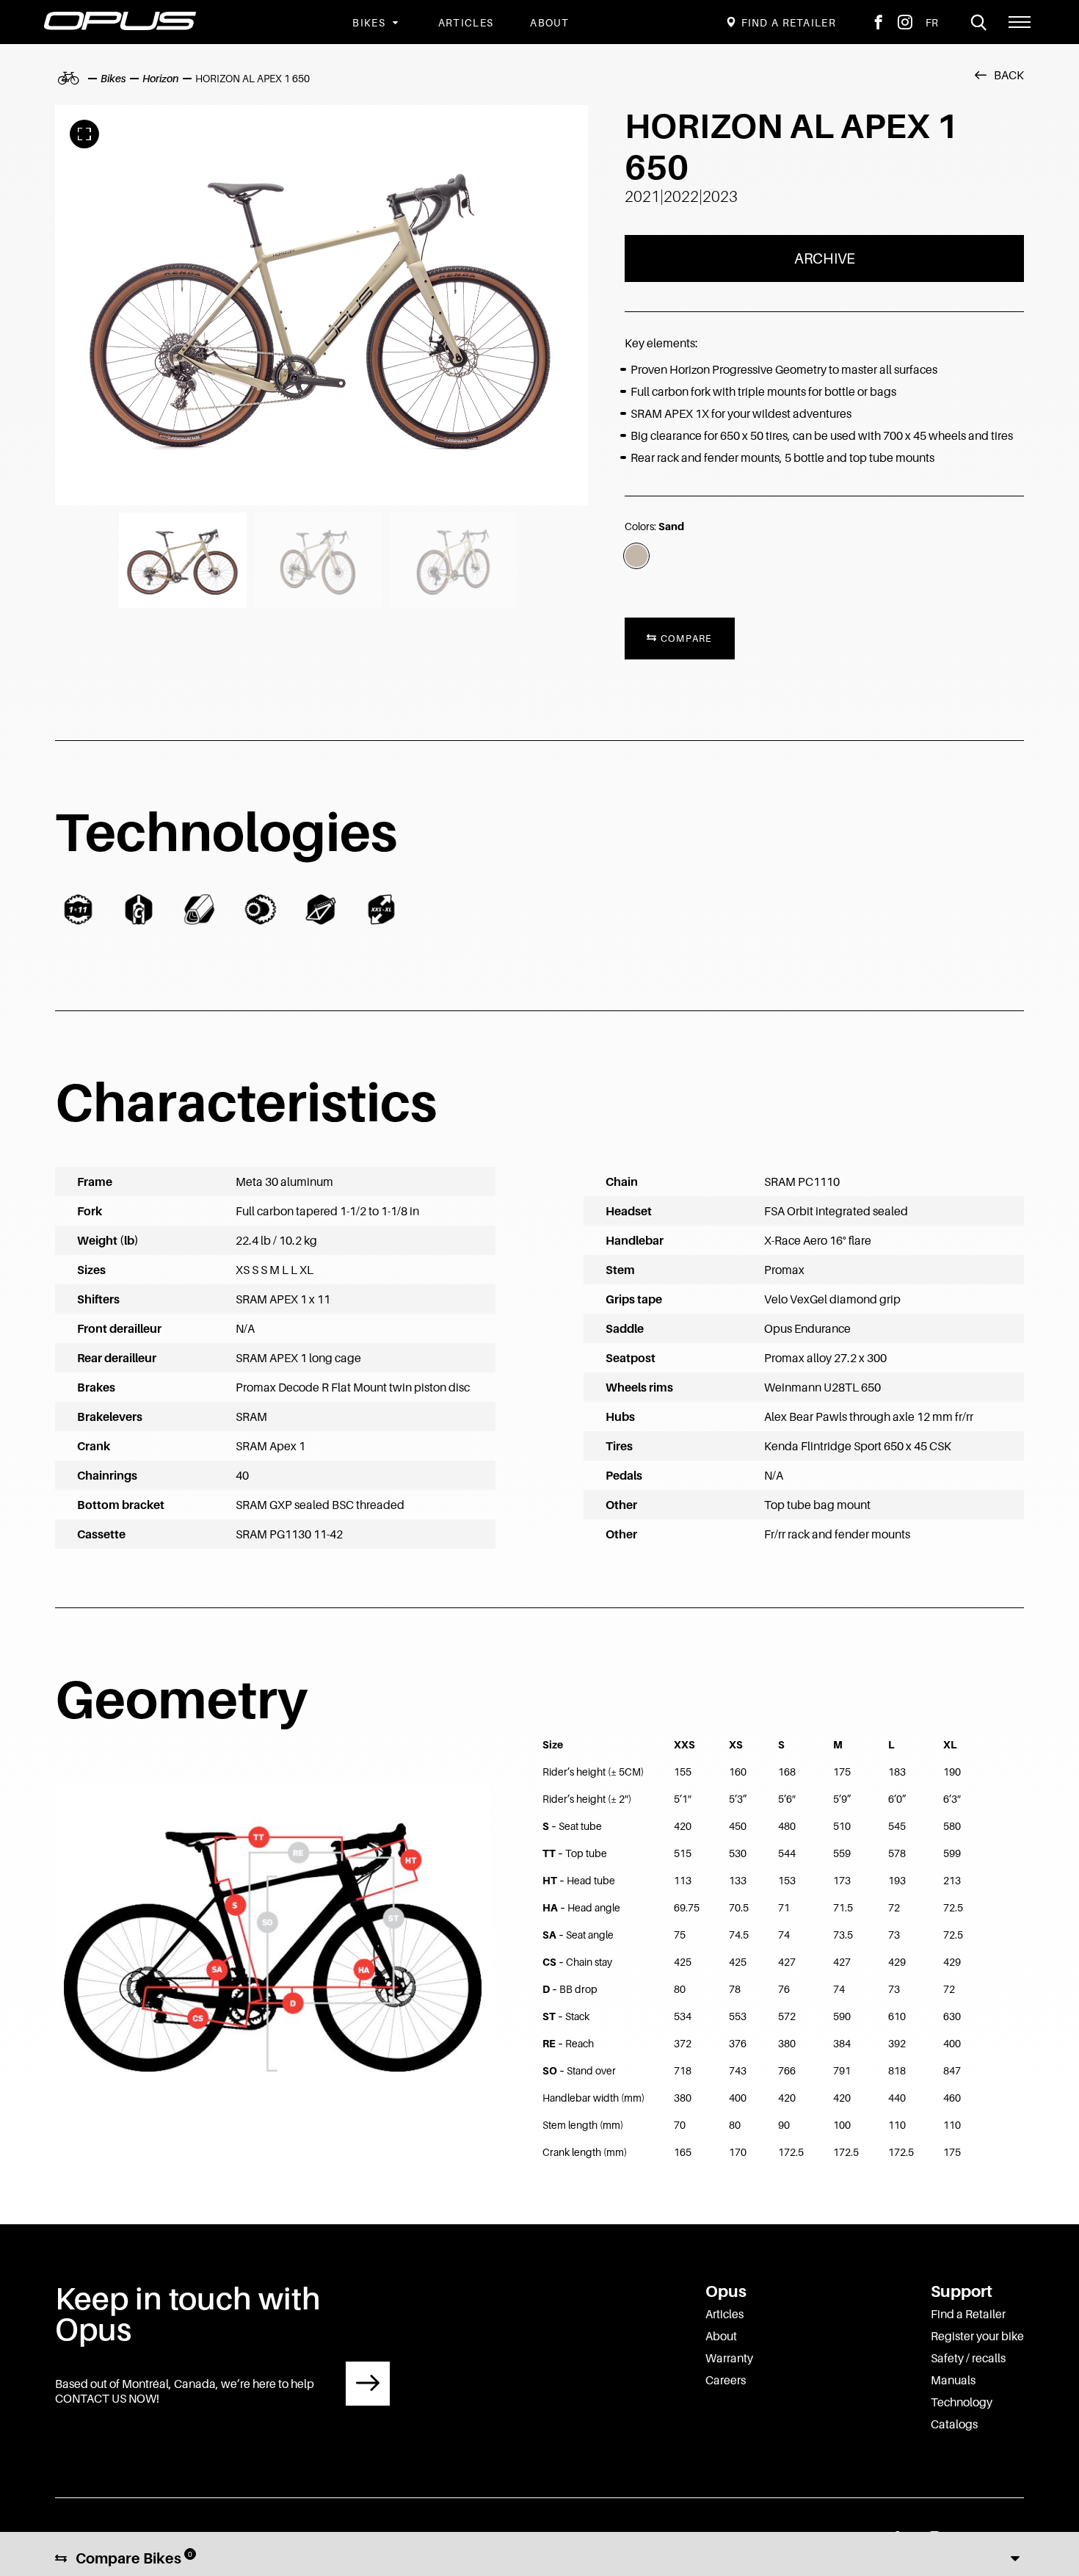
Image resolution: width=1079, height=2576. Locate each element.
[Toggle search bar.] (978, 22)
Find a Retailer (968, 2314)
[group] (321, 305)
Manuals (953, 2380)
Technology (962, 2402)
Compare (684, 638)
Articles (466, 22)
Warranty (729, 2358)
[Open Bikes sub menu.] (393, 22)
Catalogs (954, 2424)
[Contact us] (368, 2384)
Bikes (369, 22)
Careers (726, 2380)
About (550, 22)
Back (1009, 75)
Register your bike (977, 2336)
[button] (1020, 22)
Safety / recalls (968, 2358)
